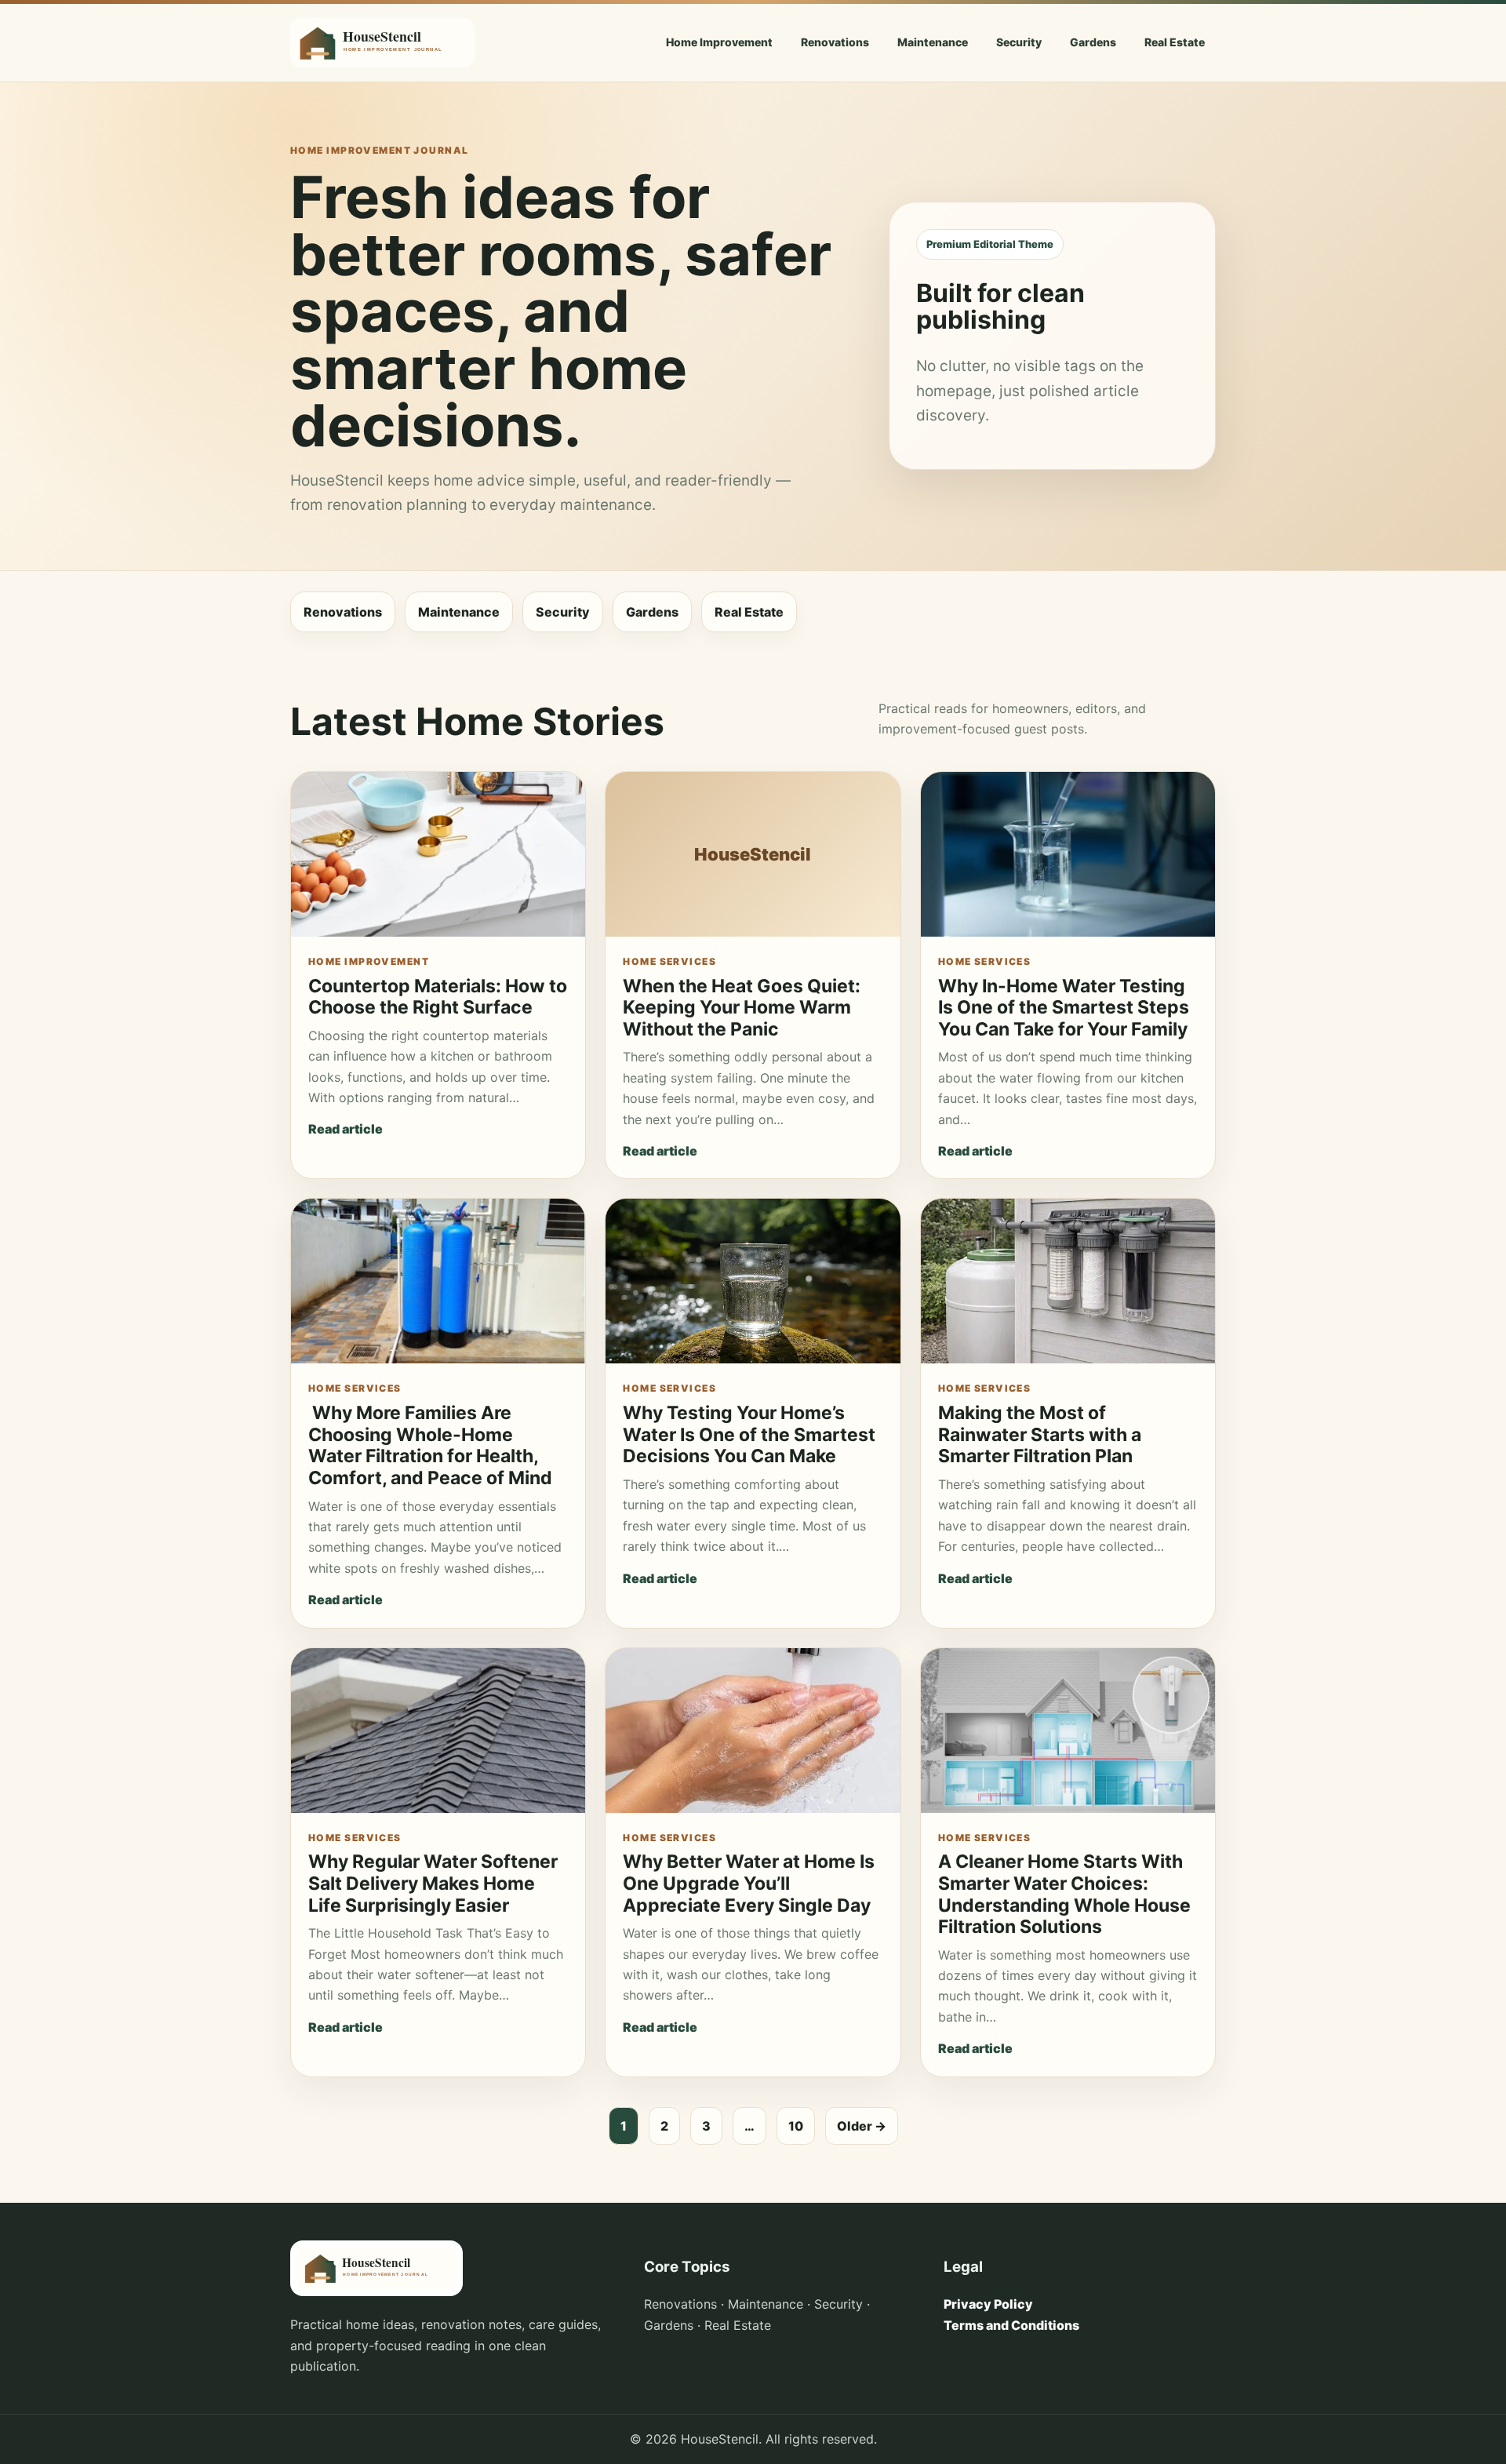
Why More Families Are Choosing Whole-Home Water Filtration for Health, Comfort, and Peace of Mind (430, 1445)
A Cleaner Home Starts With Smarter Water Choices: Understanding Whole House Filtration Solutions (1064, 1894)
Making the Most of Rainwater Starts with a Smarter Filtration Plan (1040, 1434)
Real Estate (1175, 42)
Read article (346, 1129)
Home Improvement (719, 42)
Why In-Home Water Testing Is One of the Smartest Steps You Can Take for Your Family (1064, 1008)
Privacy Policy (988, 2304)
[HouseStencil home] (382, 43)
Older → (862, 2126)
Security (1019, 42)
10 (796, 2126)
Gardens (1093, 42)
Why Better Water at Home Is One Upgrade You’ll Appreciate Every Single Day (749, 1883)
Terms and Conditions (1011, 2325)
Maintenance (933, 42)
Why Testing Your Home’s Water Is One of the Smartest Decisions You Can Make (749, 1434)
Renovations (835, 42)
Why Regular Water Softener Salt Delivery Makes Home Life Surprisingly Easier (433, 1883)
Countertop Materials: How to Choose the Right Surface (438, 997)
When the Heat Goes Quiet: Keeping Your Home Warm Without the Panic (742, 1008)
